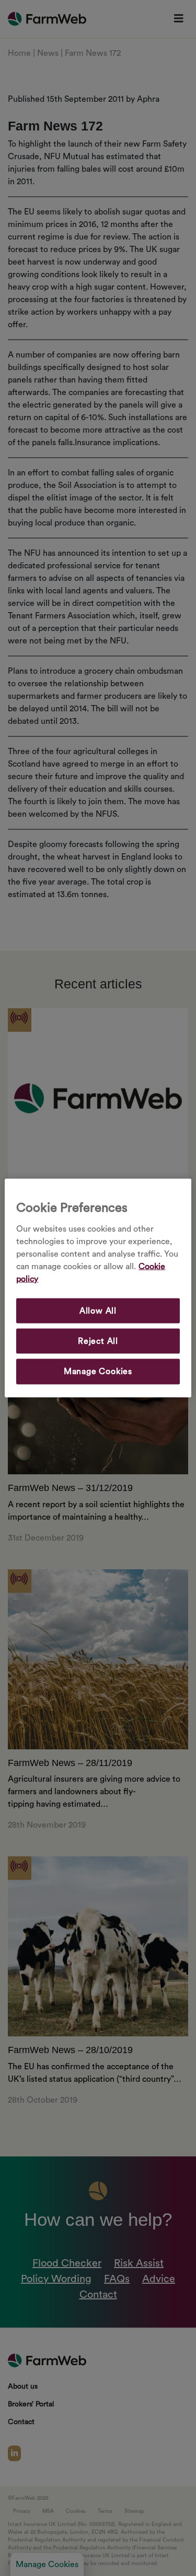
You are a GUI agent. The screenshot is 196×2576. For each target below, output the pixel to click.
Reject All (98, 1341)
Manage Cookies (98, 1372)
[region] (98, 1288)
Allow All (98, 1310)
